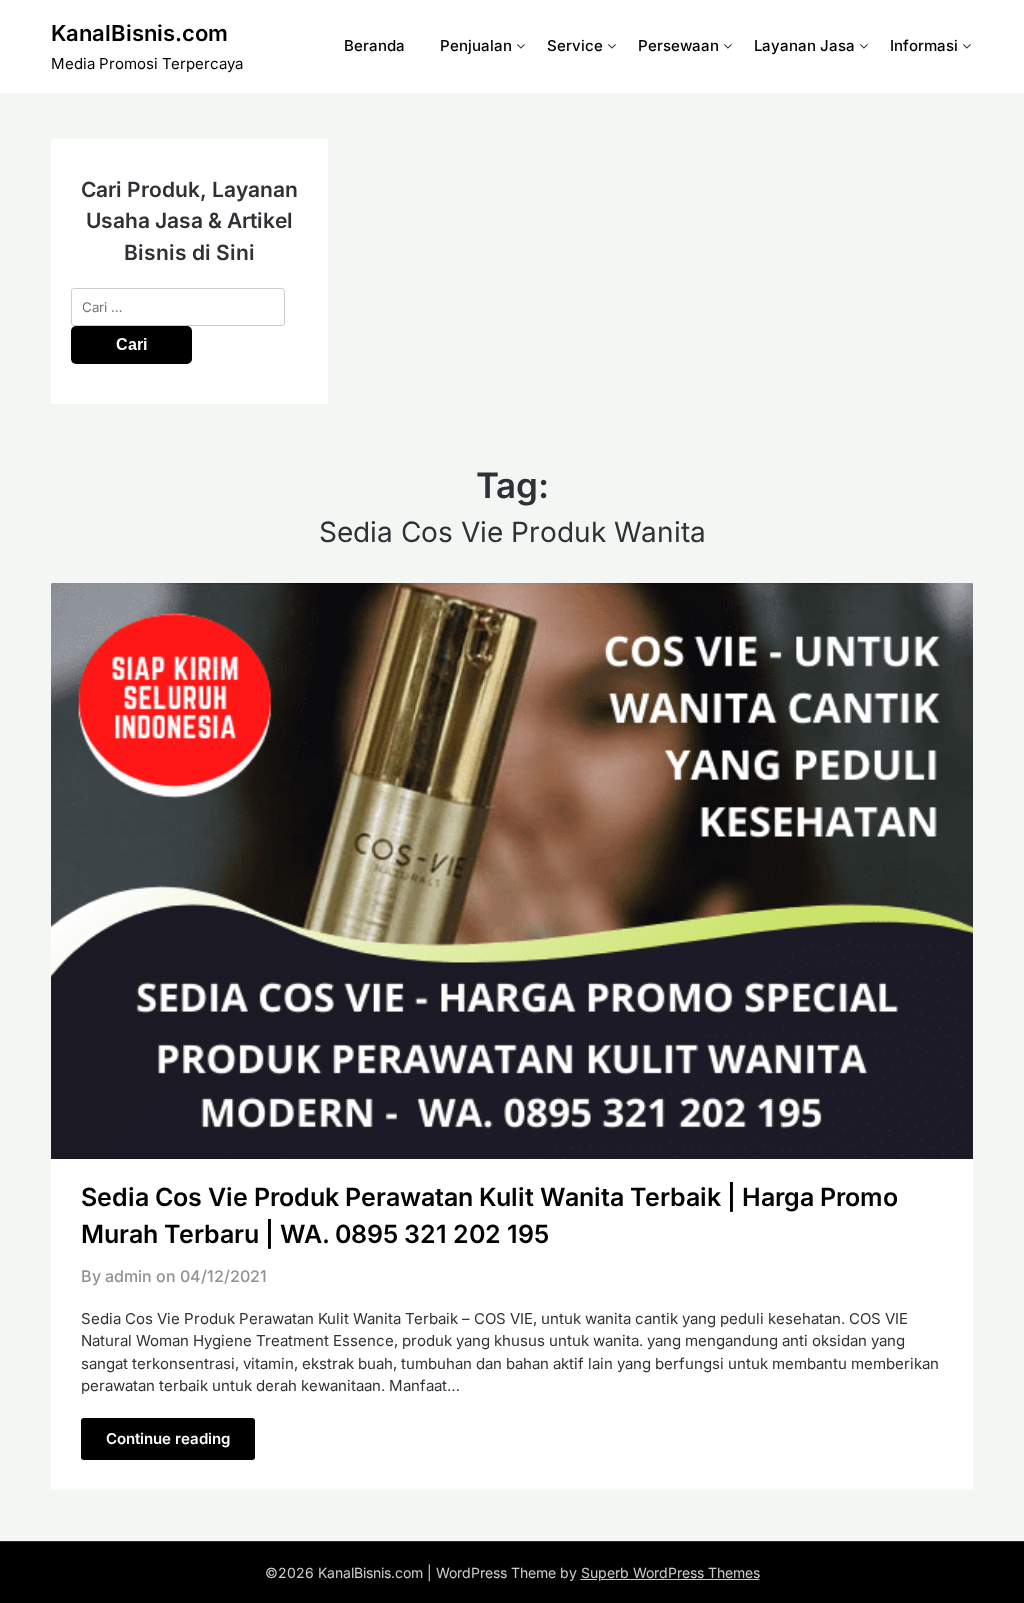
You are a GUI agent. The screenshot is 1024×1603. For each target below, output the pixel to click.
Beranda (374, 45)
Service (575, 45)
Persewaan (678, 45)
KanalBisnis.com (139, 33)
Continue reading (168, 1438)
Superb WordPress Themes (670, 1572)
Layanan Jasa (804, 45)
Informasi (924, 45)
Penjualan (476, 45)
